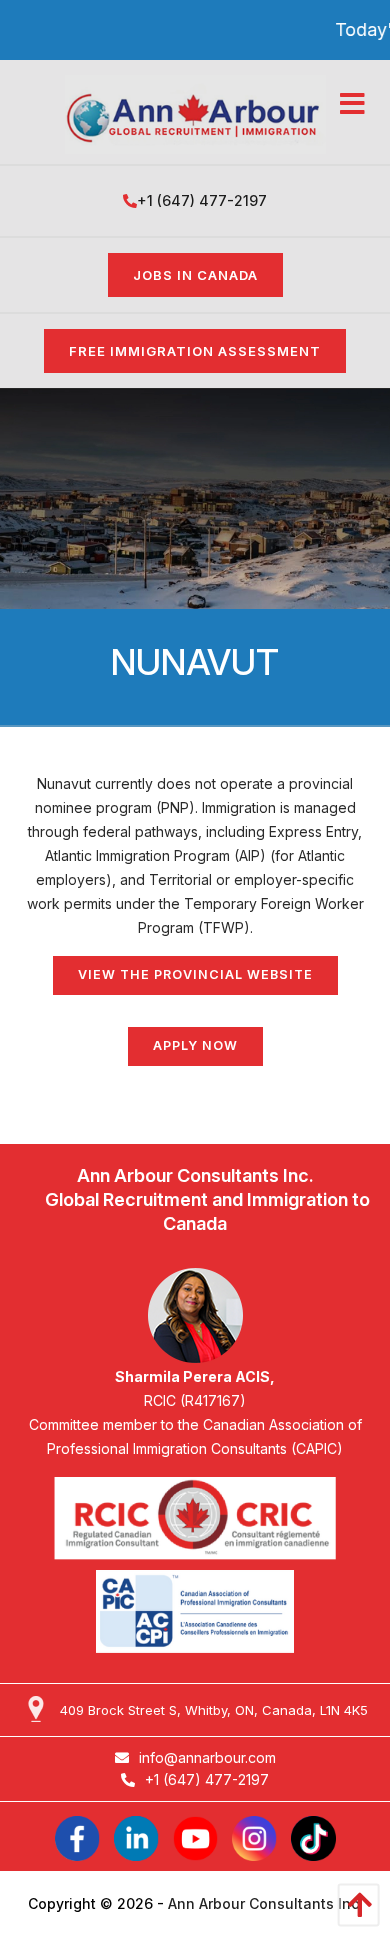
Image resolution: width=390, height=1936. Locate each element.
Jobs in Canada (195, 275)
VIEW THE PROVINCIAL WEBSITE (195, 974)
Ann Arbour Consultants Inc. (265, 1903)
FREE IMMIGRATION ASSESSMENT (195, 351)
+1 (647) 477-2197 (202, 200)
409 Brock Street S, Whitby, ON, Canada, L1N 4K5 (214, 1710)
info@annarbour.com (207, 1757)
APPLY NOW (195, 1045)
